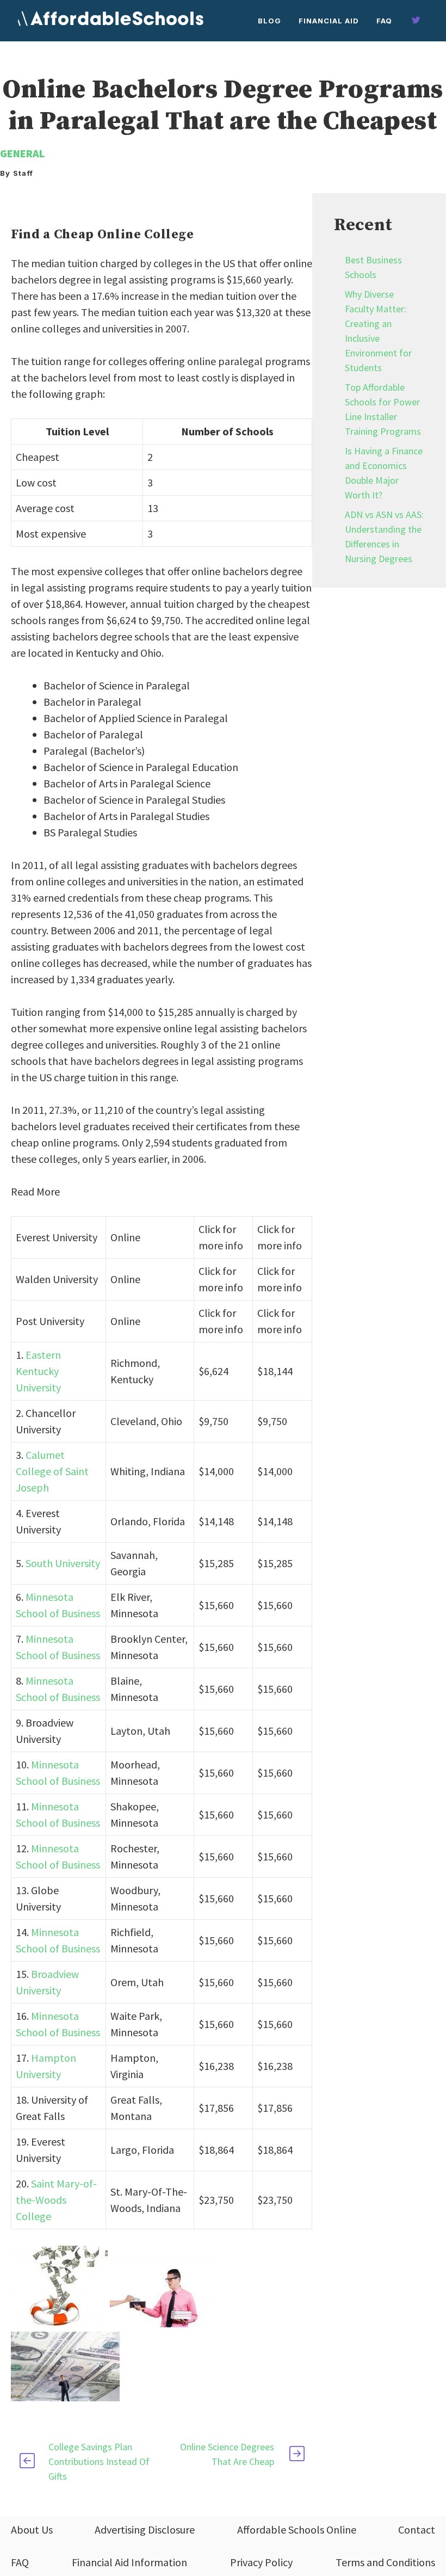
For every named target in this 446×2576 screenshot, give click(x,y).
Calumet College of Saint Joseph (52, 1471)
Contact (417, 2529)
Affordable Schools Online (297, 2529)
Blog (270, 21)
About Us (32, 2529)
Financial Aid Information (129, 2562)
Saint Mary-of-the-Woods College (56, 2200)
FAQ (384, 21)
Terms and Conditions (385, 2562)
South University (63, 1563)
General (22, 153)
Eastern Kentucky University (38, 1371)
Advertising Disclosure (145, 2529)
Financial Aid (329, 21)
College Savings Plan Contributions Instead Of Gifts (99, 2461)
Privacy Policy (261, 2562)
